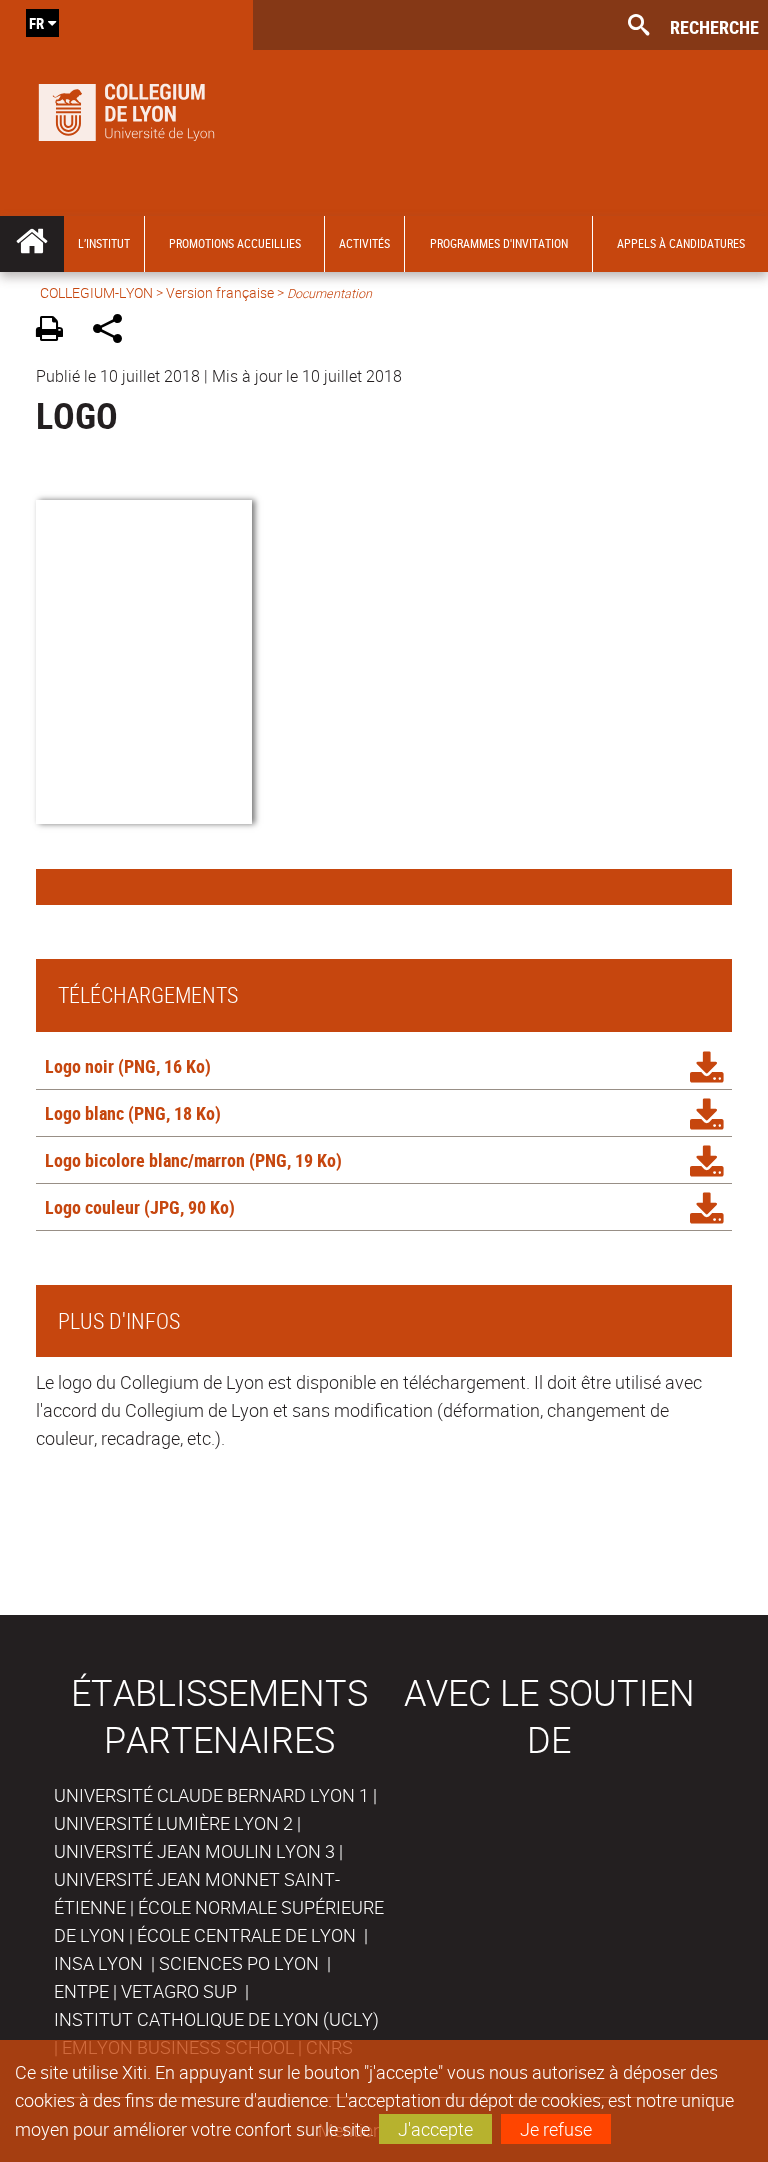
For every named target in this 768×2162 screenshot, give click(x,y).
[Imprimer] (56, 331)
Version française (220, 292)
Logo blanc (84, 1113)
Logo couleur (92, 1207)
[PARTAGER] (114, 331)
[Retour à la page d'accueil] (126, 108)
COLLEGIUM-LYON (96, 292)
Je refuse (556, 2129)
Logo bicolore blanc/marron (145, 1160)
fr (36, 23)
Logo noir (79, 1066)
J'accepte (435, 2129)
